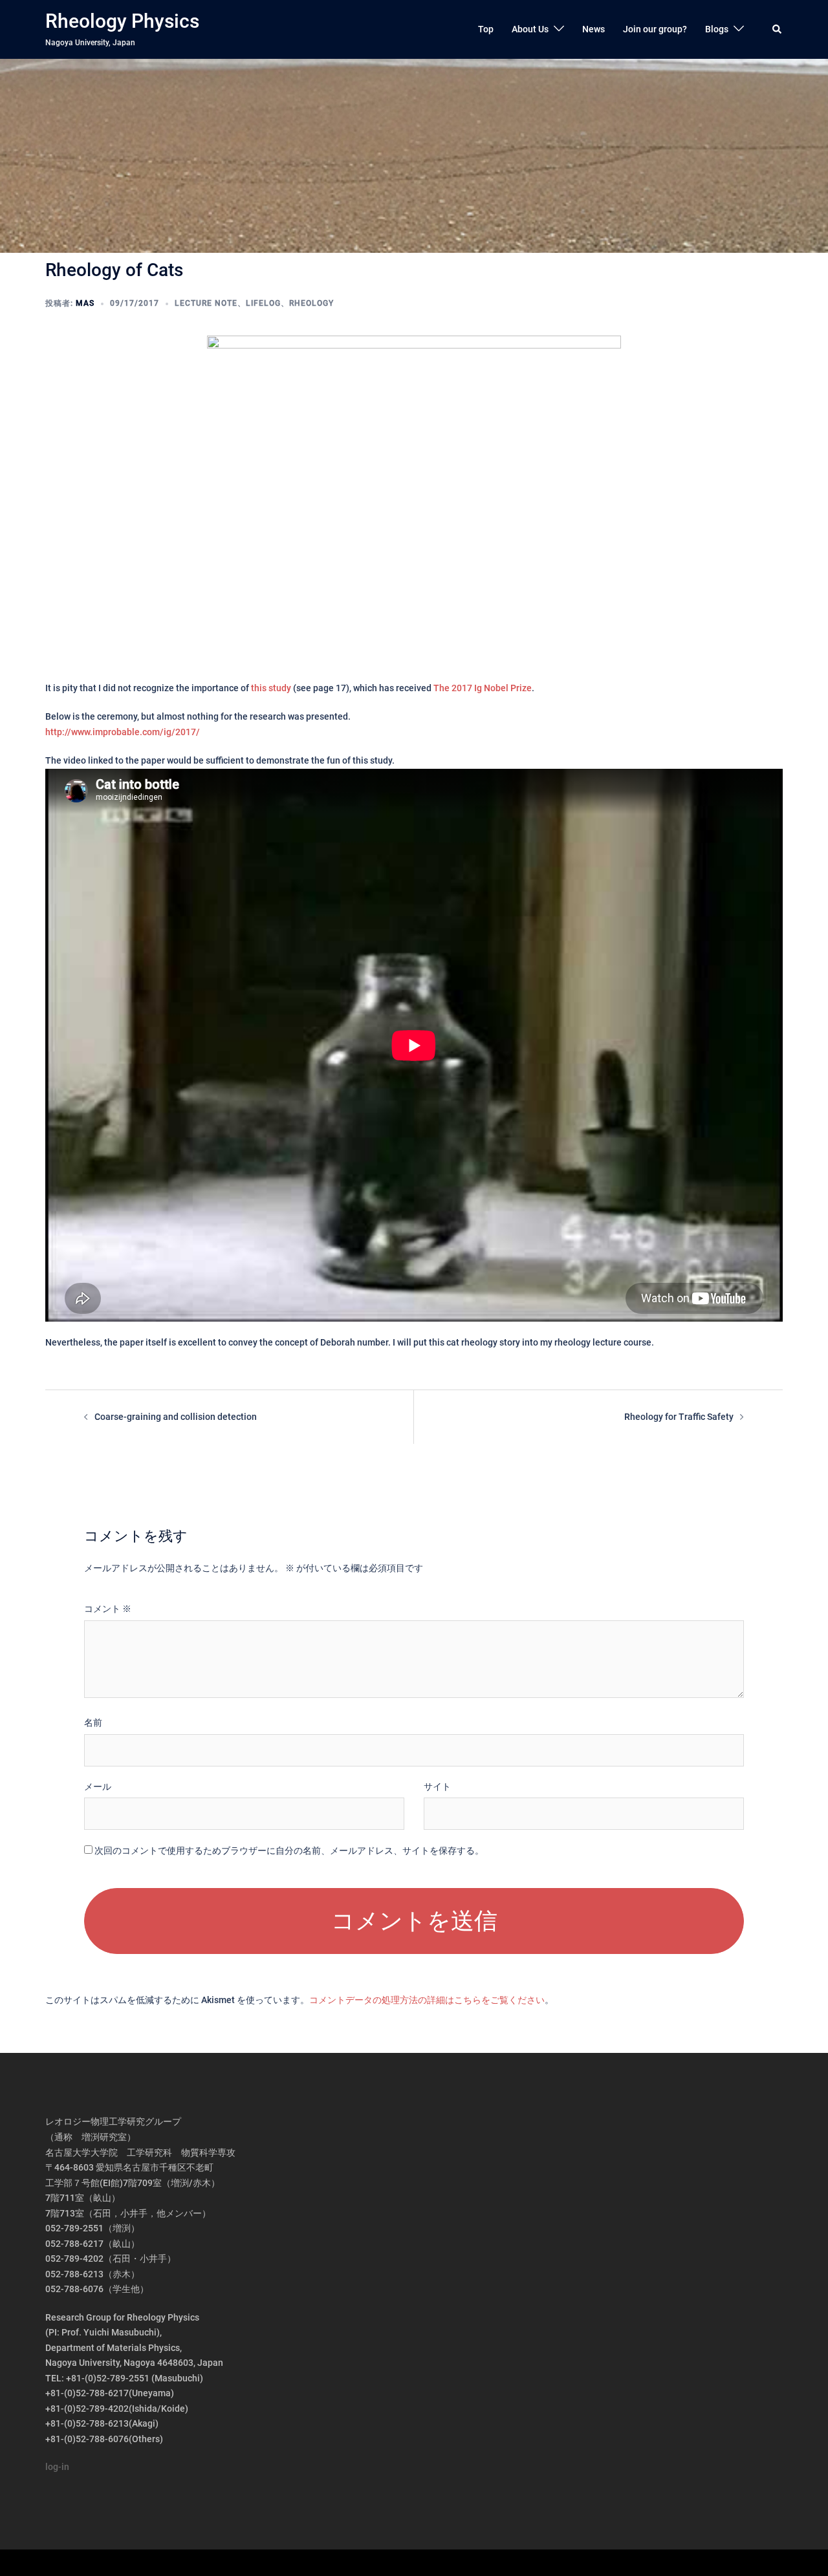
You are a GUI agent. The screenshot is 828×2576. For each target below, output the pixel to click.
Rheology (311, 303)
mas (85, 303)
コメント (108, 1609)
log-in (57, 2467)
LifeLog (263, 303)
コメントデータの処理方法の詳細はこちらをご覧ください (427, 2000)
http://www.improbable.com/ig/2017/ (123, 732)
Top (486, 29)
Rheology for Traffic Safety (679, 1417)
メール (98, 1787)
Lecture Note (206, 303)
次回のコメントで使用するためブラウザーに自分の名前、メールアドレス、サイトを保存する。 (289, 1851)
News (594, 29)
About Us (530, 29)
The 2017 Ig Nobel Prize (483, 688)
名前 (93, 1723)
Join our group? (655, 29)
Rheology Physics (122, 21)
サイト (437, 1787)
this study (271, 688)
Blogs (717, 29)
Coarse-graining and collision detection (176, 1417)
